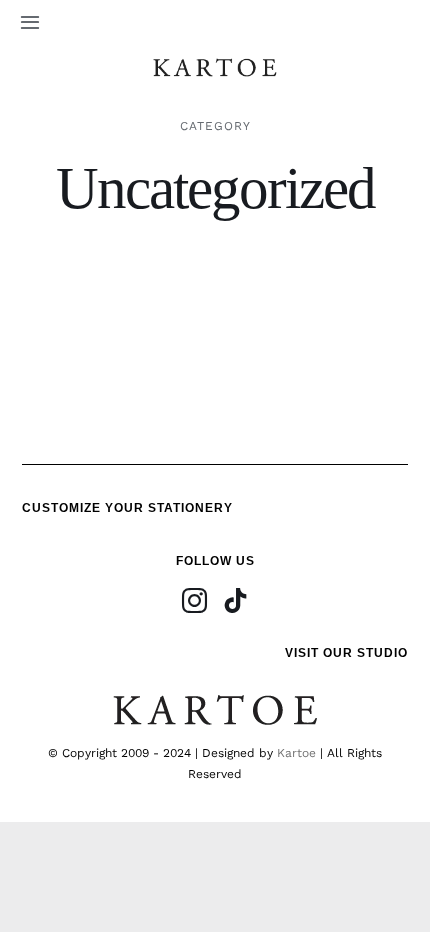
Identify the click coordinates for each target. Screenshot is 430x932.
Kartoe (296, 753)
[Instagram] (194, 600)
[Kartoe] (215, 62)
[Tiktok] (235, 600)
